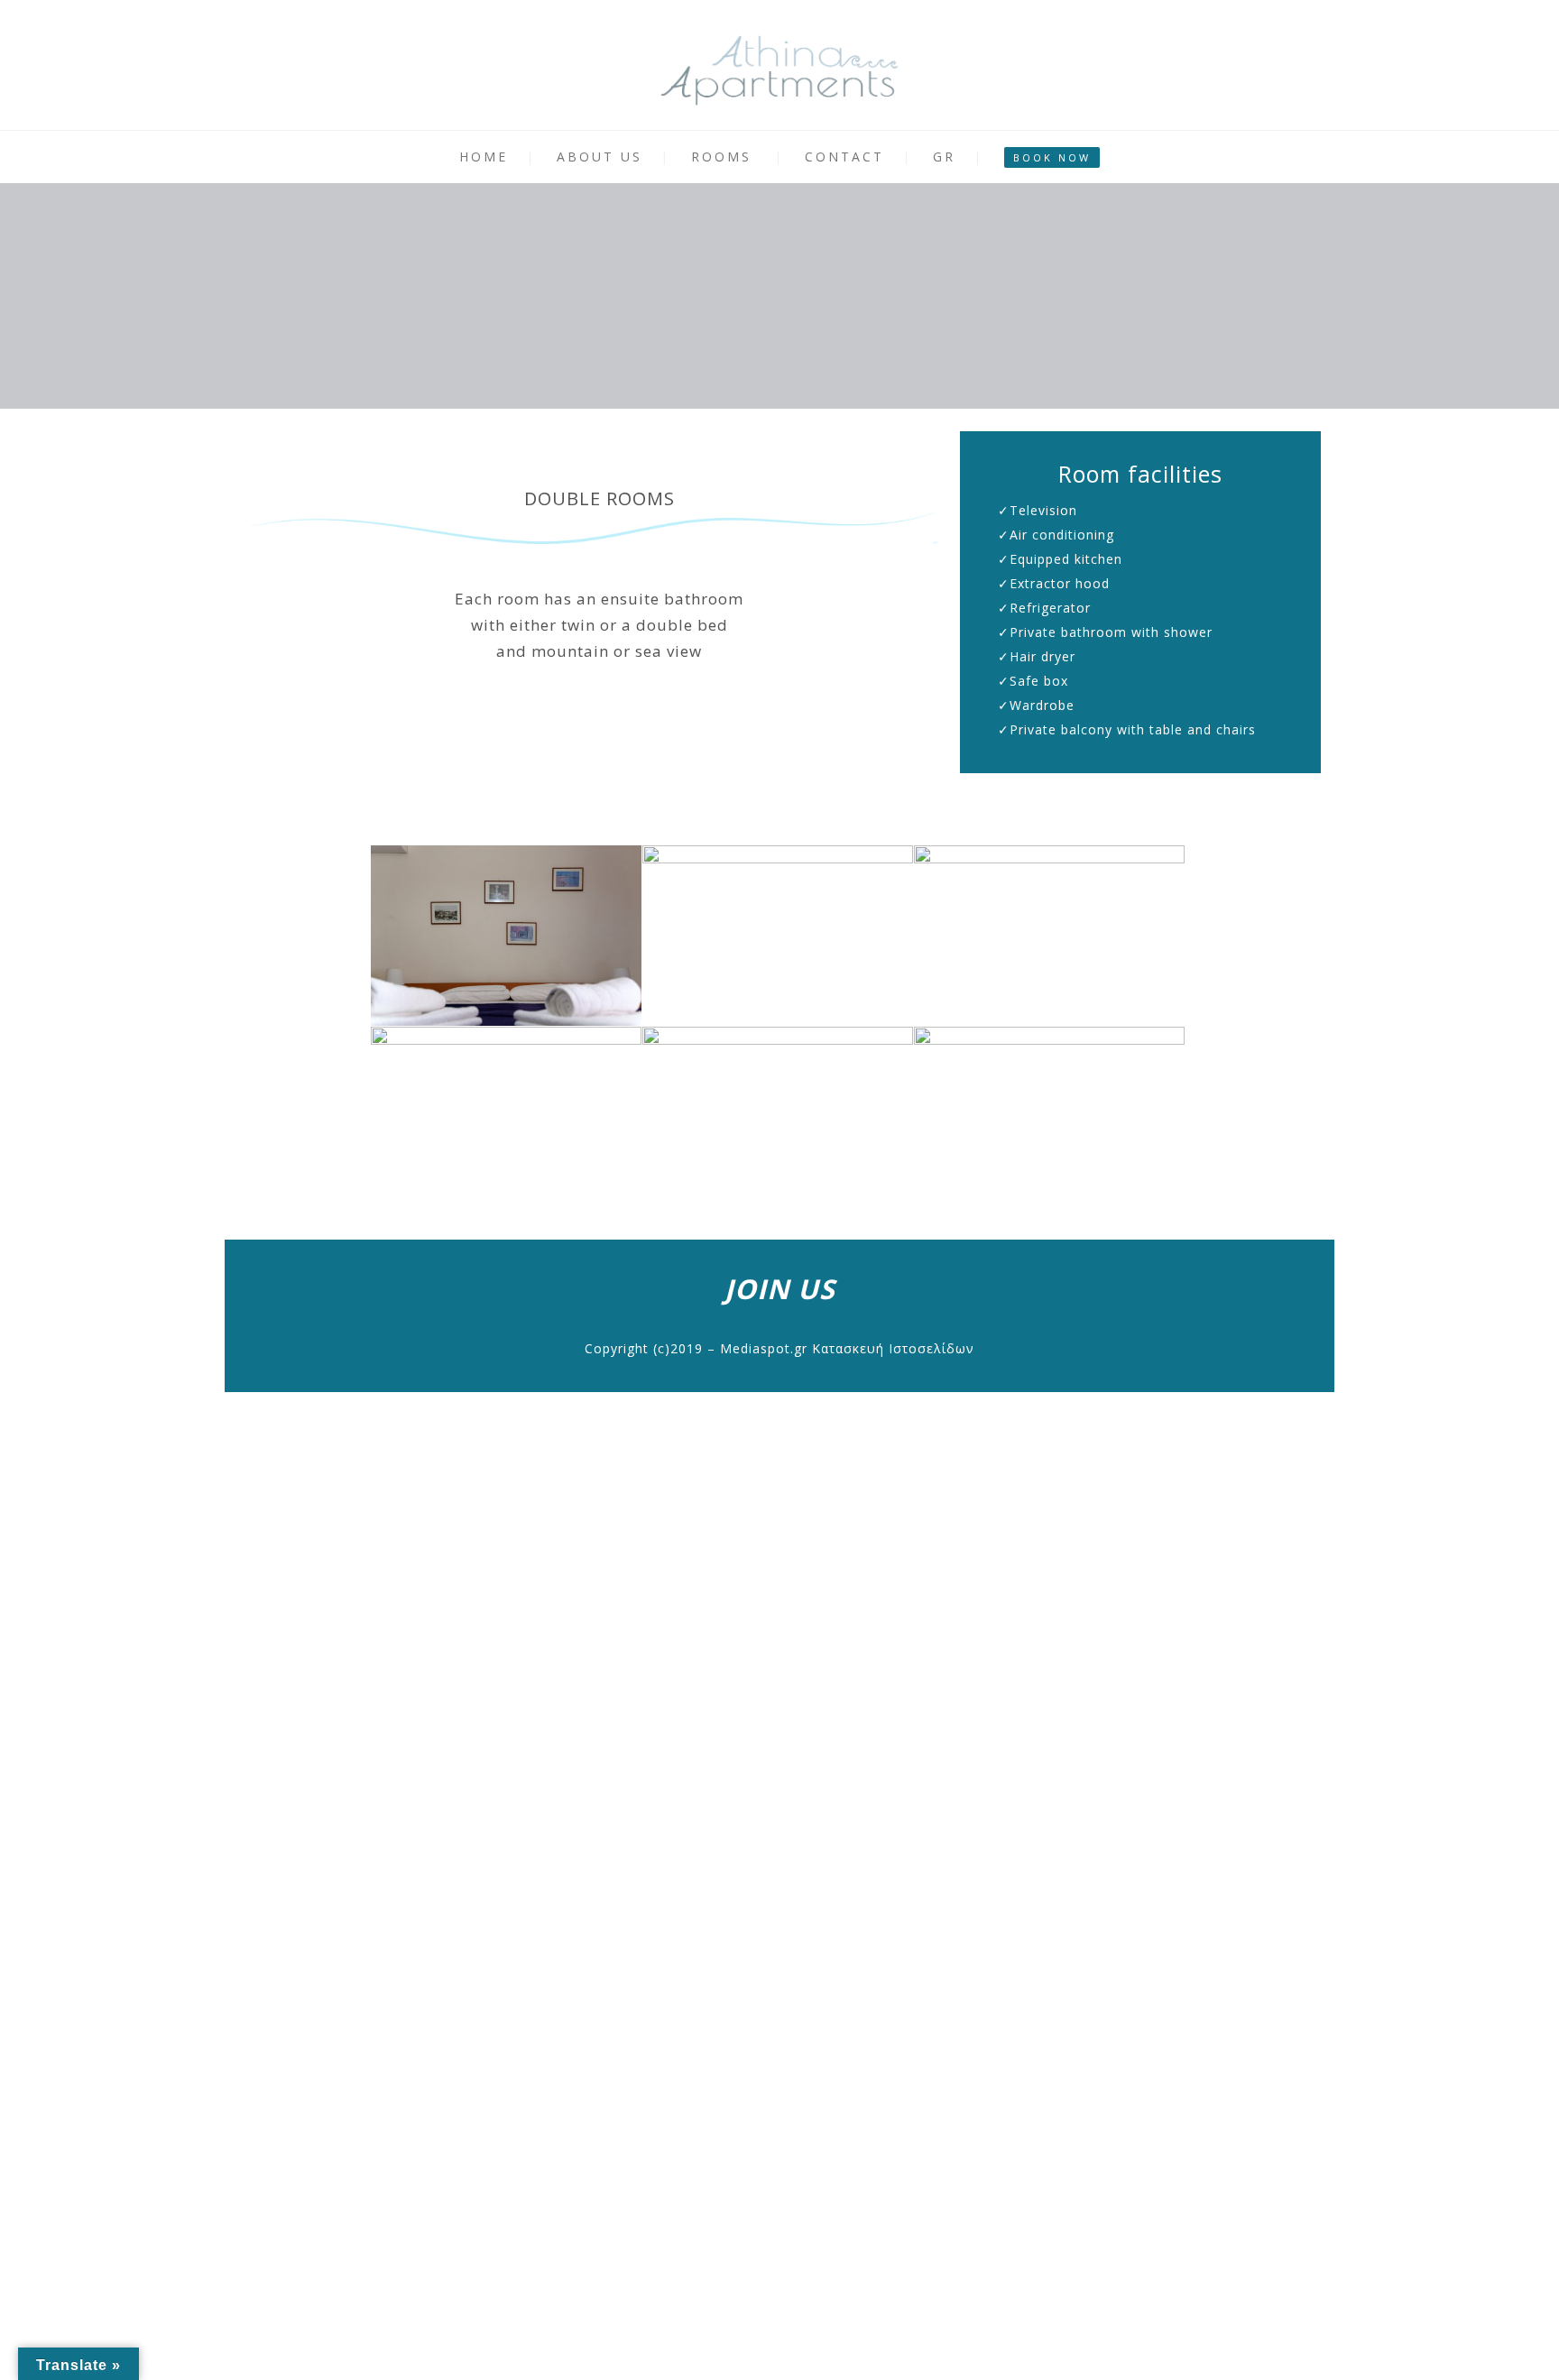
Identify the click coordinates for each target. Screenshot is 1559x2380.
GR (944, 157)
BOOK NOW (1052, 157)
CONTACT (844, 157)
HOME (484, 157)
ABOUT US (600, 157)
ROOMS (721, 157)
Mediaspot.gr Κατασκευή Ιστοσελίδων (847, 1348)
